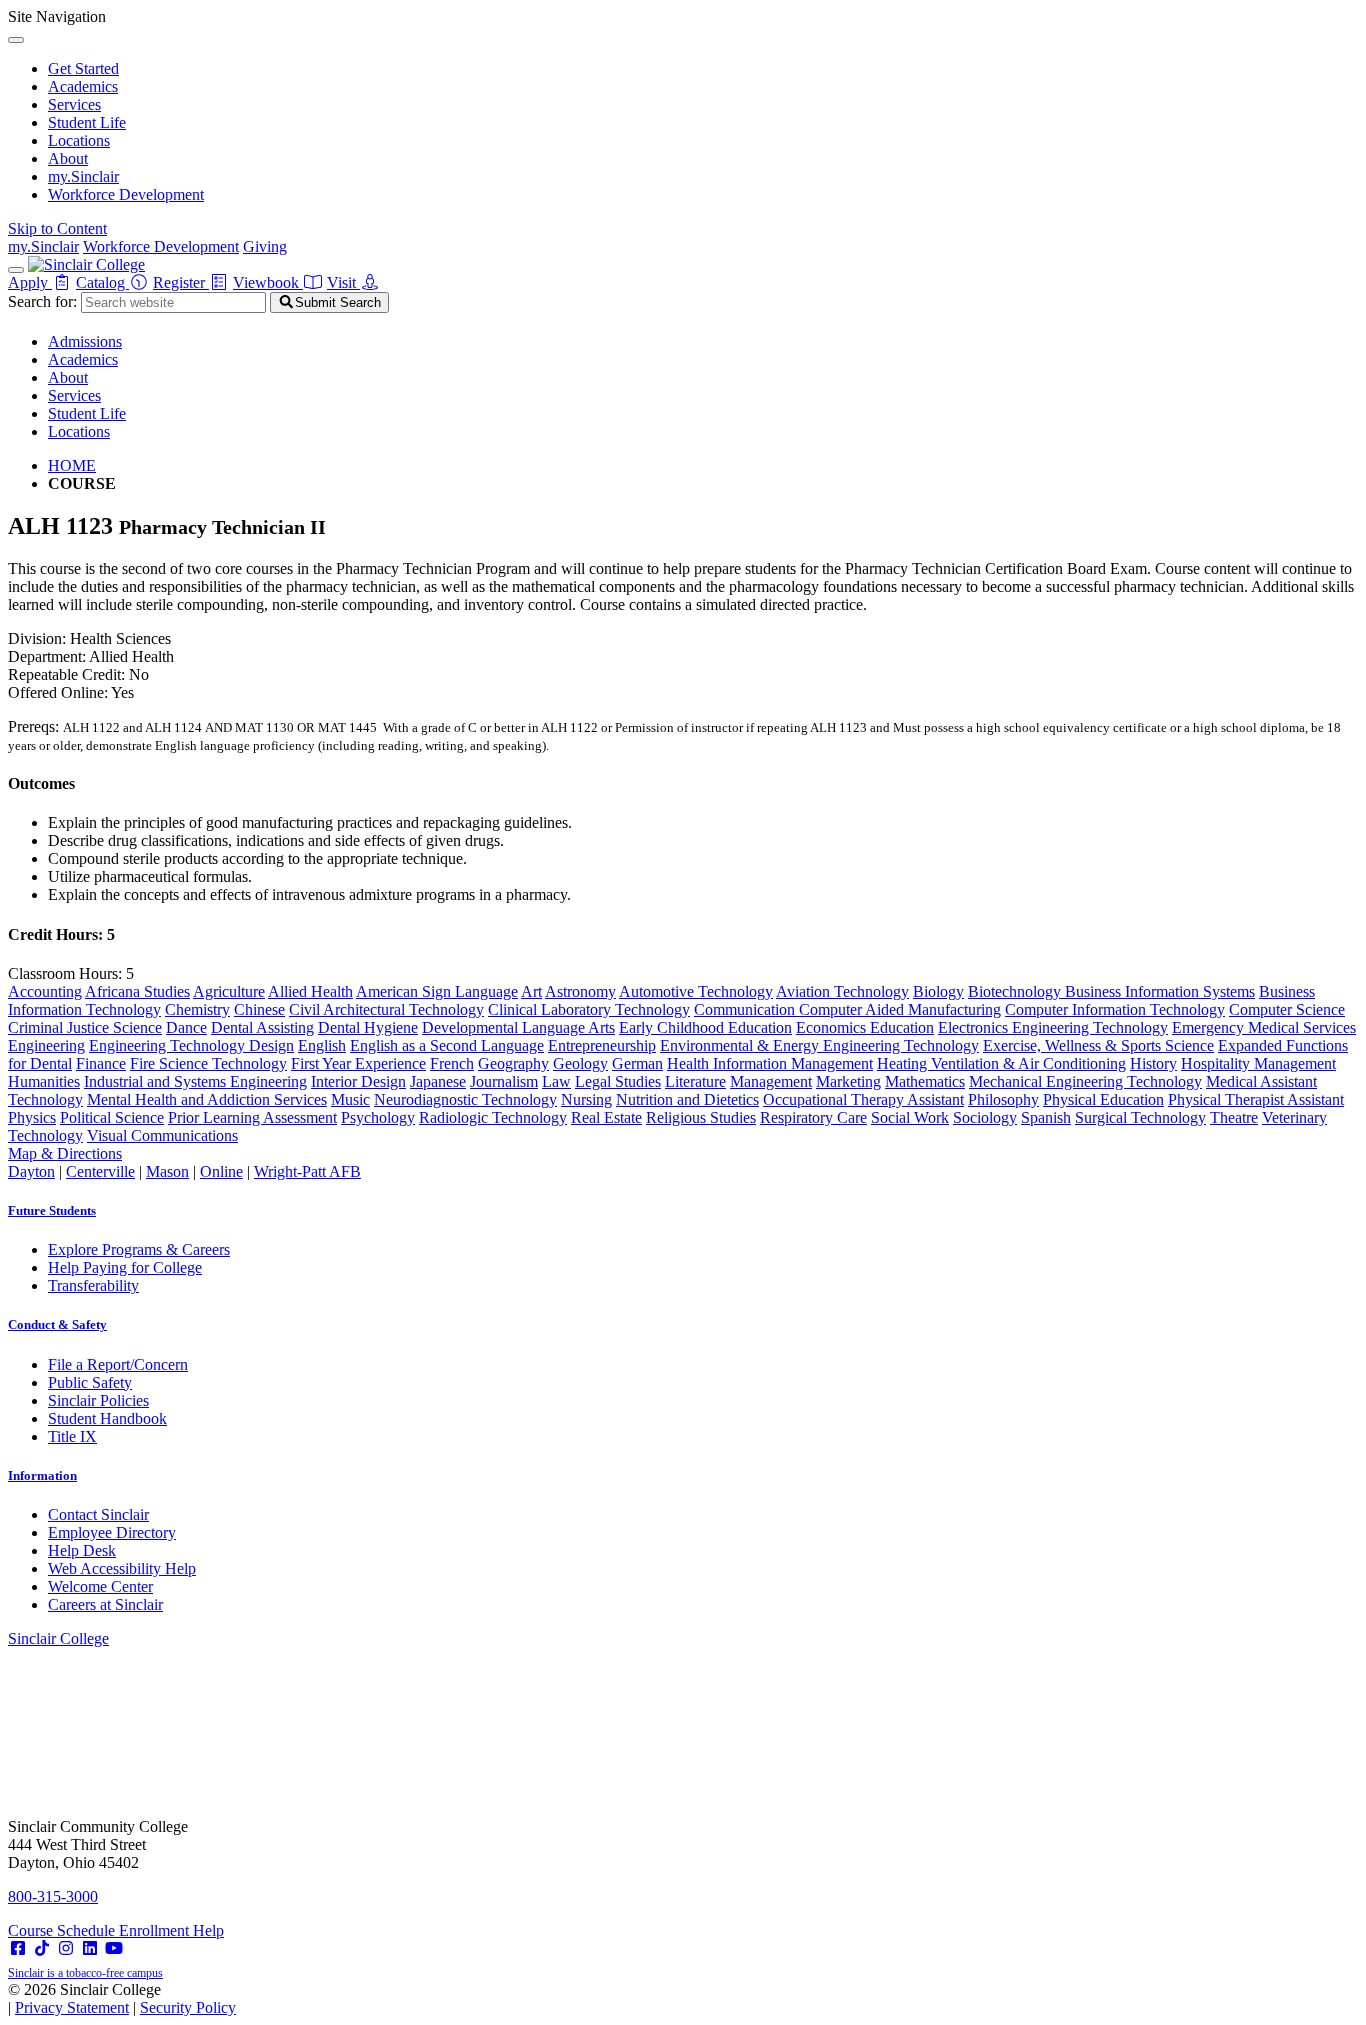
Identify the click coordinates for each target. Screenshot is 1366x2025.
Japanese (438, 1081)
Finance (101, 1063)
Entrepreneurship (602, 1045)
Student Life (87, 122)
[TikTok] (42, 1948)
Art (531, 991)
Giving (265, 246)
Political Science (112, 1117)
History (1153, 1063)
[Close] (16, 40)
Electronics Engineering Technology (1053, 1027)
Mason (167, 1171)
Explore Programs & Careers (139, 1249)
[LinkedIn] (90, 1948)
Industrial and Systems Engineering (195, 1081)
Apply (30, 282)
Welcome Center (100, 1586)
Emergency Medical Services (1264, 1027)
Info (42, 1475)
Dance (186, 1027)
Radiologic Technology (493, 1117)
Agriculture (229, 991)
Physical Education (1103, 1099)
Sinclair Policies (98, 1400)
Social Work (910, 1117)
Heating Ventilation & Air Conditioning (1001, 1063)
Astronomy (580, 991)
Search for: (42, 301)
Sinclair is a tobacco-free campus (85, 1973)
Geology (580, 1063)
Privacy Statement (72, 2007)
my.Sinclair (83, 176)
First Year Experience (358, 1063)
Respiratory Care (813, 1117)
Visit (343, 282)
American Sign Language (437, 991)
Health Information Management (770, 1063)
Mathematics (925, 1081)
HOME (72, 465)
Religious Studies (701, 1117)
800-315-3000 (53, 1896)
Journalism (504, 1081)
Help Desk (82, 1550)
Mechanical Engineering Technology (1085, 1081)
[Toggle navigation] (16, 270)
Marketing (848, 1081)
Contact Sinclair (98, 1514)
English (322, 1045)
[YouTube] (114, 1948)
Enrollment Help (171, 1930)
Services (74, 104)
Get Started (83, 68)
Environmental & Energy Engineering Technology (819, 1045)
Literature (695, 1081)
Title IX (72, 1436)
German (637, 1063)
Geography (513, 1063)
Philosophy (1003, 1099)
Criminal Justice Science (85, 1027)
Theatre (1234, 1117)
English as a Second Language (447, 1045)
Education (902, 1027)
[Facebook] (18, 1948)
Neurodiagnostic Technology (465, 1099)
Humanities (44, 1081)
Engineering (46, 1045)
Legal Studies (618, 1081)
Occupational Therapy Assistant (863, 1099)
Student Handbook (107, 1418)
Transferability (93, 1285)
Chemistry (197, 1009)
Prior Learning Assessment (252, 1117)
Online (221, 1171)
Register (181, 282)
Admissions (85, 341)
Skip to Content (57, 228)
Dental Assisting (262, 1027)
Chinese (259, 1009)
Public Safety (90, 1382)
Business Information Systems (1160, 991)
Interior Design (358, 1081)
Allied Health (310, 991)
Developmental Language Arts (518, 1027)
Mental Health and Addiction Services (207, 1099)
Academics (83, 86)
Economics (833, 1027)
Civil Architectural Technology (386, 1009)
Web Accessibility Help (122, 1568)
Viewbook (268, 282)
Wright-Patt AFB (307, 1171)
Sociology (985, 1117)
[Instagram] (66, 1948)
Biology (938, 991)
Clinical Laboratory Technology (589, 1009)
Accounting (45, 991)
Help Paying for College (125, 1267)
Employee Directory (112, 1532)
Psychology (378, 1117)
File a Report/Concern (118, 1364)
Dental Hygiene (368, 1027)
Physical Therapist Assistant (1256, 1099)
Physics (32, 1117)
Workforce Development (126, 194)
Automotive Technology (696, 991)
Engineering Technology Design (191, 1045)
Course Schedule (63, 1930)
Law (556, 1081)
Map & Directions (65, 1153)
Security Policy (188, 2007)
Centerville (100, 1171)
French (452, 1063)
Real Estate (606, 1117)
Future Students (52, 1210)
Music (350, 1099)
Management (771, 1081)
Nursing (586, 1099)
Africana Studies (137, 991)
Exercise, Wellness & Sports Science (1098, 1045)
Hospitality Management (1258, 1063)
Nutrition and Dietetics (687, 1099)
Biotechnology (1016, 991)
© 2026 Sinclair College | (122, 1998)
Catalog (102, 282)
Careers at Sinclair (105, 1604)
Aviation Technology (842, 991)
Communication (746, 1009)
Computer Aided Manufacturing (900, 1009)
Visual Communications (162, 1135)
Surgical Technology (1140, 1117)
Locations (79, 140)
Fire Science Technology (208, 1063)
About (68, 158)
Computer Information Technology (1115, 1009)
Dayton (31, 1171)
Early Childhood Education (705, 1027)
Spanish (1046, 1117)
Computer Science (1287, 1009)
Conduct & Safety (57, 1324)
